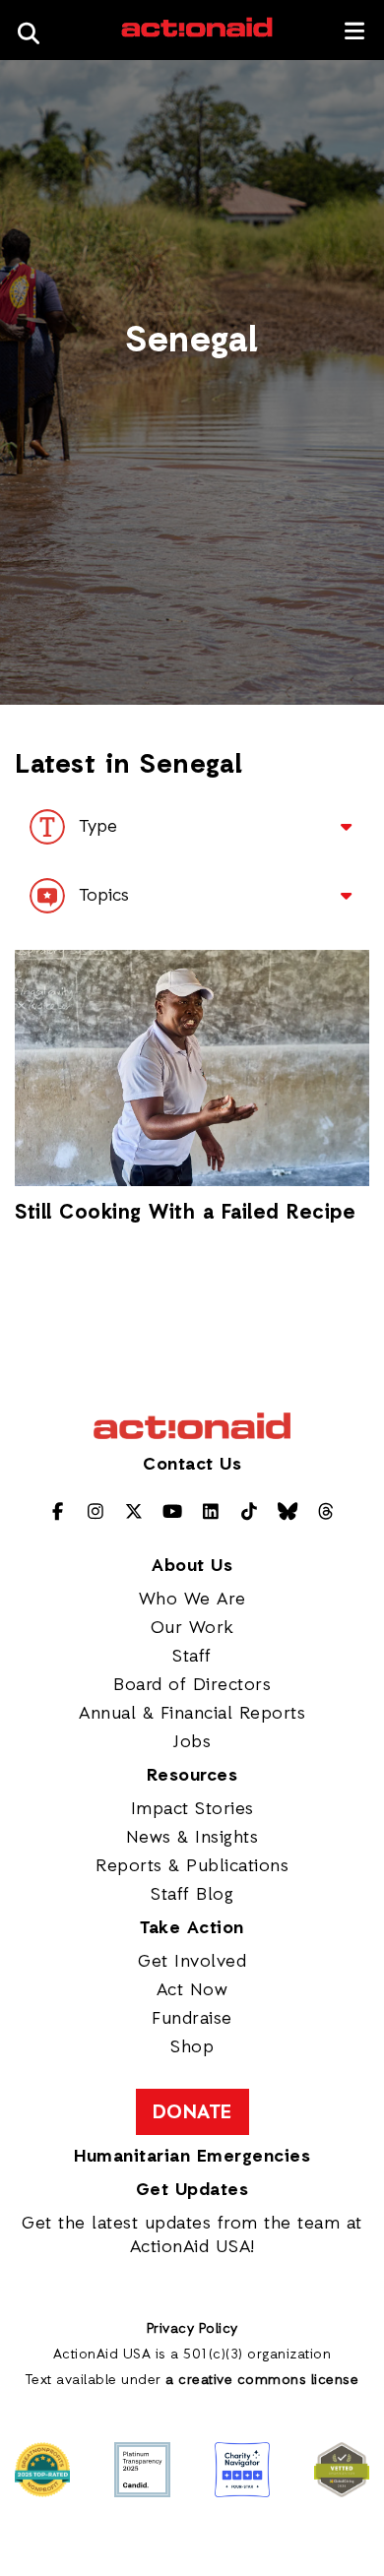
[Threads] (326, 1513)
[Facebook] (58, 1513)
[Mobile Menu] (355, 31)
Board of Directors (192, 1685)
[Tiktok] (250, 1513)
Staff (192, 1657)
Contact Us (192, 1465)
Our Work (192, 1628)
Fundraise (192, 2019)
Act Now (192, 1990)
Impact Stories (192, 1809)
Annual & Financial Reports (192, 1714)
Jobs (192, 1742)
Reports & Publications (192, 1866)
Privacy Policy (192, 2329)
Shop (192, 2047)
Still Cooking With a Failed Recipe (185, 1214)
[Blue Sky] (288, 1513)
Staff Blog (192, 1895)
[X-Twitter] (134, 1513)
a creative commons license (262, 2381)
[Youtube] (173, 1513)
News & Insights (192, 1838)
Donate (192, 2113)
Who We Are (192, 1600)
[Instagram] (96, 1513)
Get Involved (192, 1962)
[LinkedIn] (211, 1513)
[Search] (34, 30)
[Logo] (197, 34)
